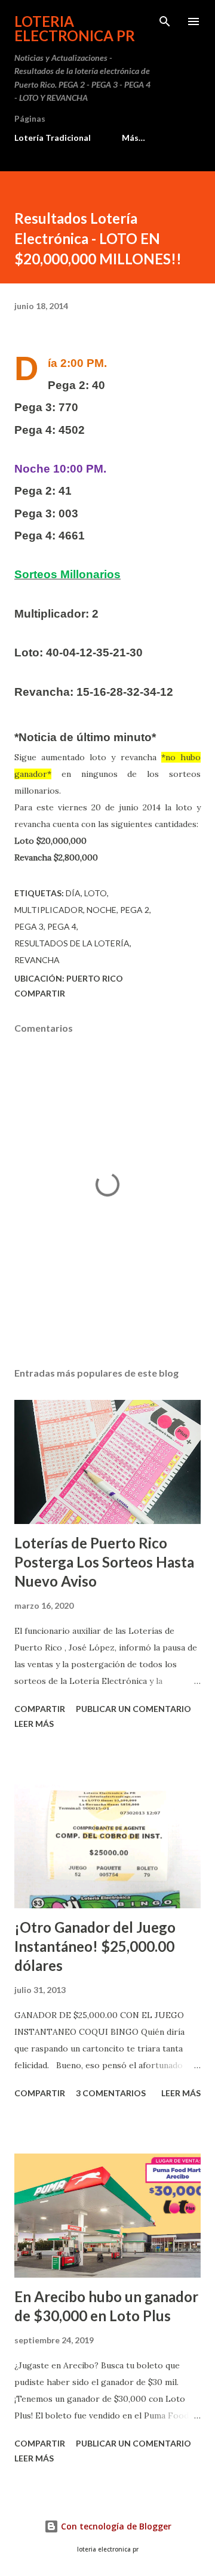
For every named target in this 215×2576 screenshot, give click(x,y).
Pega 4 (62, 926)
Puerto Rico (95, 978)
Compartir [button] (40, 993)
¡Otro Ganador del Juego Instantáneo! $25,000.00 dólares (95, 1946)
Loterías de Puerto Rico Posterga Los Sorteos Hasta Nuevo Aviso (104, 1562)
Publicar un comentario (133, 1709)
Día (73, 893)
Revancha (37, 960)
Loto (96, 893)
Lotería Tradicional (53, 138)
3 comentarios (111, 2093)
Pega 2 (135, 910)
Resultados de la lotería (72, 943)
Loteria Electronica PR (75, 28)
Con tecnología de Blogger (115, 2526)
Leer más (34, 1724)
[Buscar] (165, 21)
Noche (102, 910)
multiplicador (49, 910)
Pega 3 (29, 926)
